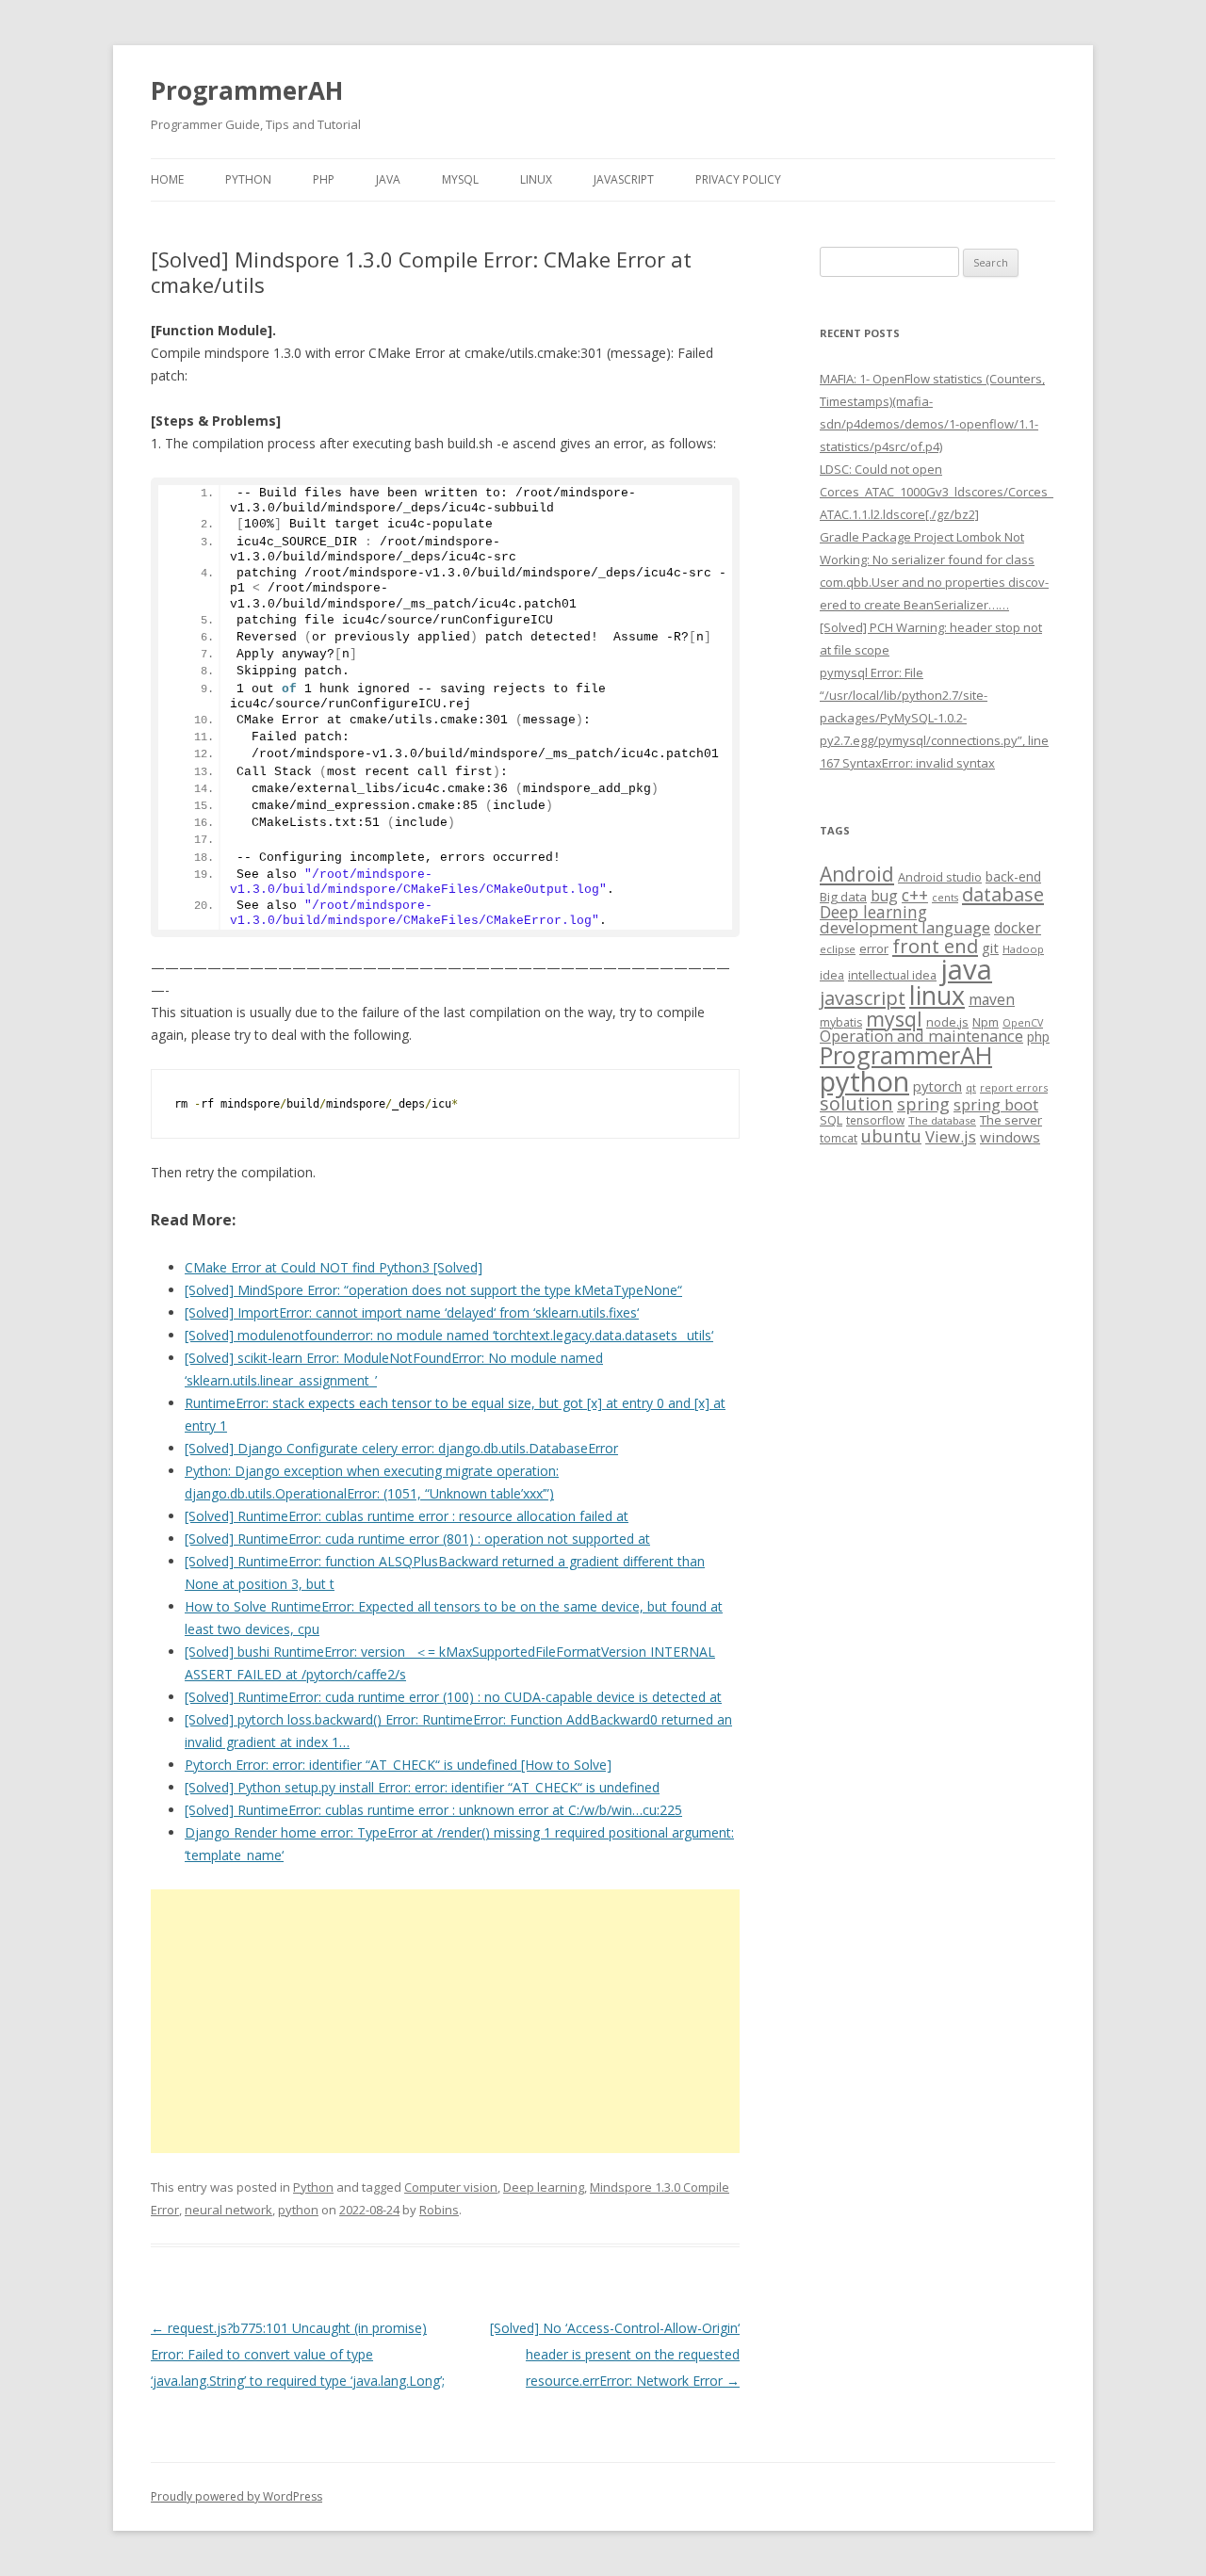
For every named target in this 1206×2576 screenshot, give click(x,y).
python (298, 2210)
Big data (843, 897)
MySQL (460, 179)
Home (167, 179)
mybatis (841, 1022)
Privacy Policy (738, 179)
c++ (915, 895)
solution (856, 1103)
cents (945, 897)
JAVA (388, 179)
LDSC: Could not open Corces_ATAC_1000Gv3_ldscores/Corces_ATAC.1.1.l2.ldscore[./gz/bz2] (937, 492)
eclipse (838, 949)
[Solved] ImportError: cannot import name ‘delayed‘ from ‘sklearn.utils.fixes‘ (412, 1312)
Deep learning (544, 2187)
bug (884, 896)
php (1038, 1037)
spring (923, 1103)
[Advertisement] (445, 2021)
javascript (863, 997)
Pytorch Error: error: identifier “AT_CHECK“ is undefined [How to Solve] (398, 1765)
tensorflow (875, 1120)
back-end (1013, 876)
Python (248, 179)
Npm (986, 1022)
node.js (947, 1022)
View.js (951, 1136)
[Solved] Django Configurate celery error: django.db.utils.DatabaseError (401, 1448)
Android (857, 874)
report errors (1014, 1087)
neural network (228, 2210)
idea (832, 975)
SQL (831, 1120)
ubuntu (891, 1135)
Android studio (940, 877)
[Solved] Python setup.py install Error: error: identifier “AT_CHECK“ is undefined (422, 1787)
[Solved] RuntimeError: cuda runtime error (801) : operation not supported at (417, 1539)
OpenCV (1023, 1023)
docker (1018, 928)
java (966, 969)
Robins (439, 2210)
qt (971, 1087)
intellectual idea (892, 975)
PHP (324, 179)
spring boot (996, 1105)
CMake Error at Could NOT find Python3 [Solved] (334, 1267)
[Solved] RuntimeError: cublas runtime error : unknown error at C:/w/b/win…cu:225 (433, 1810)
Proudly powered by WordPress (236, 2496)
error (874, 948)
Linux (536, 179)
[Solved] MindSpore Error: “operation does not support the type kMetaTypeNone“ (433, 1290)
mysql (894, 1019)
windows (1010, 1137)
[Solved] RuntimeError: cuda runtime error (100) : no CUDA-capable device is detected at (453, 1697)
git (990, 948)
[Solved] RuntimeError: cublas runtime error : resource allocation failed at (407, 1516)
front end (935, 946)
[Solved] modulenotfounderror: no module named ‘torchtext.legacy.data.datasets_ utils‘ (449, 1335)
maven (992, 999)
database (1003, 894)
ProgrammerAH (247, 90)
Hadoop (1023, 949)
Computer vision (451, 2187)
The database (942, 1120)
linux (937, 995)
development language (905, 927)
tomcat (839, 1138)
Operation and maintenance (921, 1036)
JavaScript (624, 179)
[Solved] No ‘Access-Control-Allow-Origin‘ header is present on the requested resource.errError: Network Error (615, 2354)
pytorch (937, 1086)
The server (1011, 1120)
